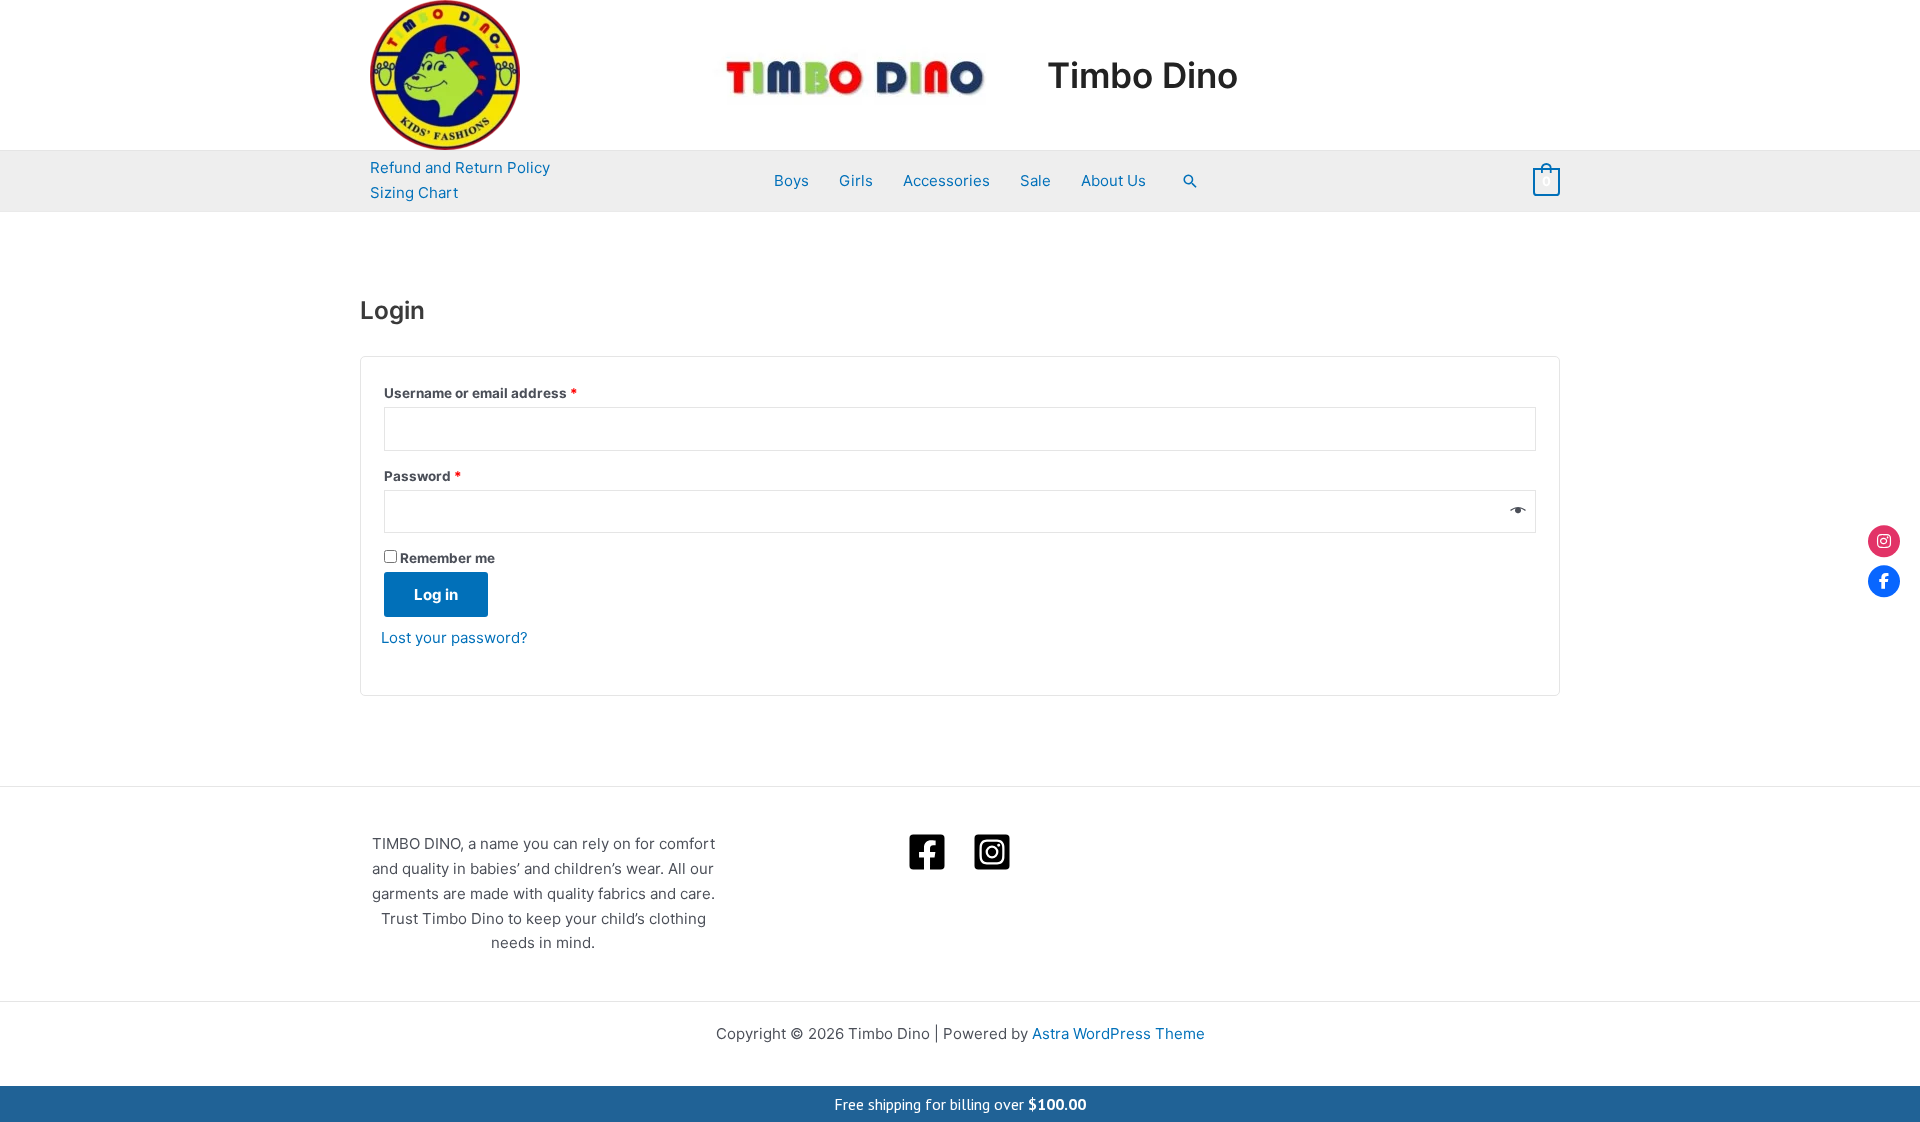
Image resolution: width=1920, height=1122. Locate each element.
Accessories (946, 180)
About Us (1113, 180)
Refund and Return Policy (460, 167)
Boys (791, 180)
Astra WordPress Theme (1118, 1033)
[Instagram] (992, 852)
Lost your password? (454, 637)
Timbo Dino (1142, 75)
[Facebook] (927, 852)
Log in (436, 594)
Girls (856, 180)
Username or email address (511, 390)
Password (453, 473)
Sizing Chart (414, 192)
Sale (1035, 180)
